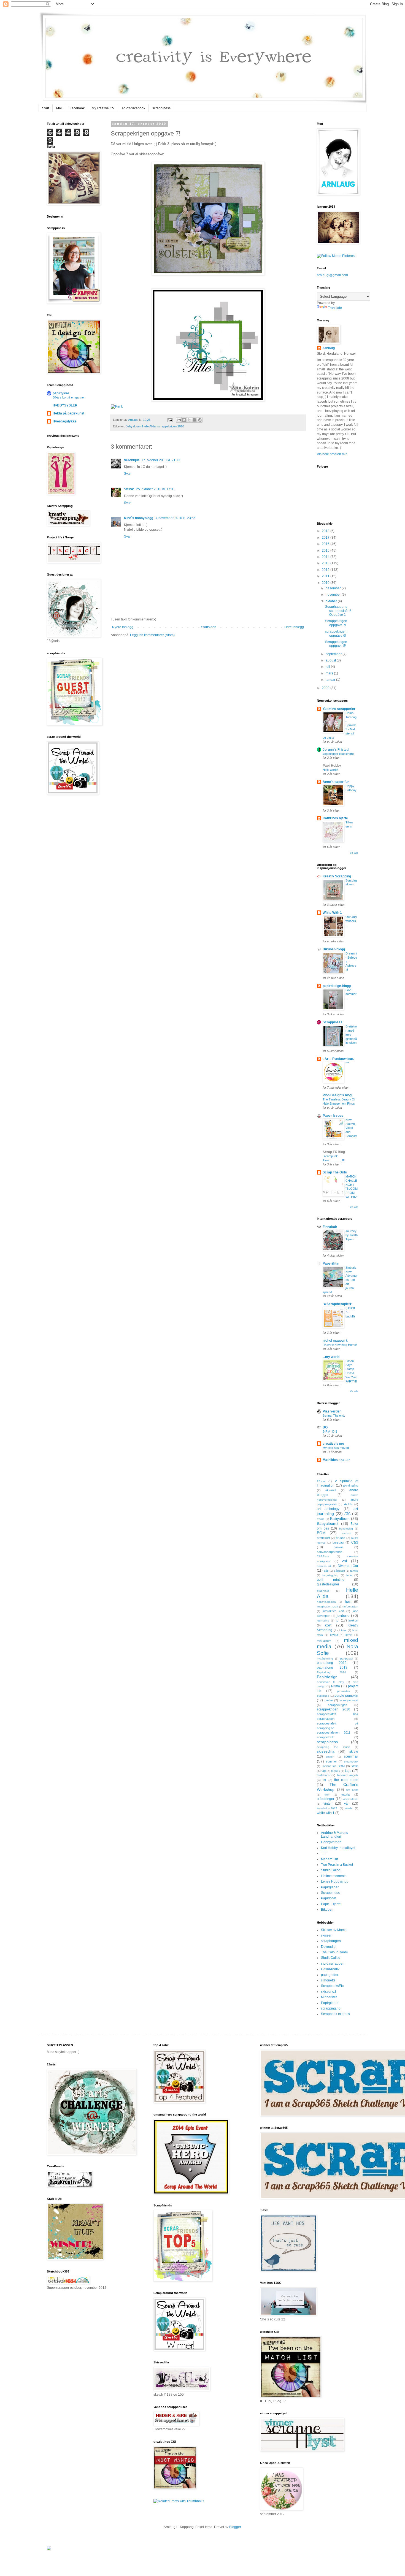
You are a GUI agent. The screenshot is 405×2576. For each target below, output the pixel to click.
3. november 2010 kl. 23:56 (175, 518)
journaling (323, 1621)
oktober (332, 601)
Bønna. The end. (334, 1416)
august (331, 660)
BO (325, 1427)
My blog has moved (336, 1448)
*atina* (129, 489)
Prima (336, 1686)
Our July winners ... (351, 921)
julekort (353, 1620)
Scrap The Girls (335, 1172)
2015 (326, 551)
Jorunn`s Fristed (336, 750)
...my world (331, 1357)
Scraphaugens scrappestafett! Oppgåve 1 (338, 611)
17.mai (321, 1481)
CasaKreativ (330, 1969)
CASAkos (323, 1556)
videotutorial (350, 1799)
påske (329, 1700)
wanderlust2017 (327, 1808)
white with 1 (326, 1813)
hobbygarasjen (326, 1602)
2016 (326, 544)
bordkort (346, 1533)
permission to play (330, 1682)
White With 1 (332, 913)
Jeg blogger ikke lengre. (339, 754)
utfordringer (326, 1799)
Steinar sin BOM (333, 1766)
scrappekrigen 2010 (171, 426)
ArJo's (348, 1504)
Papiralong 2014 (331, 1672)
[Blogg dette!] (184, 420)
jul (338, 1620)
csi (345, 1561)
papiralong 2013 (332, 1667)
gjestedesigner (328, 1584)
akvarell (331, 1490)
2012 (326, 570)
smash (330, 1757)
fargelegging (330, 1575)
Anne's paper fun (336, 782)
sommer (331, 1761)
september (334, 654)
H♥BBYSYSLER (65, 405)
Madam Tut (329, 1859)
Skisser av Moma (334, 1930)
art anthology (328, 1509)
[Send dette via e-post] (179, 420)
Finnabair (330, 1227)
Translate (335, 308)
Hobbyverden (331, 1842)
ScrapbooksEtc (332, 1986)
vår (346, 1804)
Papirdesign (327, 1677)
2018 (326, 531)
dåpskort (339, 1571)
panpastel (347, 1659)
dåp (326, 1571)
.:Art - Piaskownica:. (338, 1059)
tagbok (336, 1771)
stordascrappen (333, 1964)
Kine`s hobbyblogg (139, 518)
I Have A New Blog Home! (340, 1345)
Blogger (235, 2527)
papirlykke (61, 393)
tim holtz (352, 1790)
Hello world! (330, 770)
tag (324, 1771)
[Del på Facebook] (195, 420)
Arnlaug (134, 420)
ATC (348, 1514)
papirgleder (330, 1975)
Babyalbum (133, 426)
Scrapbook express (335, 2014)
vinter (328, 1804)
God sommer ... (351, 994)
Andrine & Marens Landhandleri (334, 1835)
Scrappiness (333, 1022)
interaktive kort (333, 1611)
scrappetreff (325, 1737)
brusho (341, 1538)
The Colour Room (334, 1952)
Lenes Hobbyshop (335, 1881)
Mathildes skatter (336, 1460)
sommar (351, 1756)
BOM (321, 1533)
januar (331, 680)
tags (348, 1771)
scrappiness (161, 108)
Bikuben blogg (334, 949)
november (334, 595)
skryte (354, 1751)
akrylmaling (351, 1485)
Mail (59, 108)
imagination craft (327, 1606)
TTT (324, 1853)
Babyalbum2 (328, 1523)
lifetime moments (334, 1876)
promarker (344, 1691)
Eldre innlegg (294, 627)
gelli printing (331, 1580)
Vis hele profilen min (332, 454)
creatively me (333, 1444)
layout (334, 1635)
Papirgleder (330, 1887)
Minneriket (329, 1997)
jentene (343, 1615)
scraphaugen (331, 1941)
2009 (326, 688)
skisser (326, 1935)
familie (354, 1571)
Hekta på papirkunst (68, 413)
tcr (324, 1780)
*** (347, 1063)
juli (328, 667)
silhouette (328, 1980)
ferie (349, 1575)
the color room (346, 1780)
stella (355, 1766)
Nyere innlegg (123, 627)
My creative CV (103, 108)
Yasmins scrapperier (339, 709)
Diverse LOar (348, 1566)
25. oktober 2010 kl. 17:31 (156, 489)
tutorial (346, 1794)
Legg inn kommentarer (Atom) (152, 635)
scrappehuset (349, 1700)
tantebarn (323, 1775)
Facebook (77, 108)
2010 (326, 583)
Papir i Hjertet (331, 1904)
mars (330, 673)
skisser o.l (328, 1992)
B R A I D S (330, 1431)
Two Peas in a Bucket (337, 1865)
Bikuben (327, 1910)
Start (46, 108)
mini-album (324, 1641)
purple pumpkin (346, 1696)
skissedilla (326, 1751)
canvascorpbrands (330, 1552)
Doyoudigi (329, 1947)
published (323, 1696)
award (321, 1519)
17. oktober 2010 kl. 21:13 (161, 460)
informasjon (351, 1606)
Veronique (132, 460)
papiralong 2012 (332, 1663)
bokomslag (346, 1529)
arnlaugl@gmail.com (332, 275)
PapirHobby (332, 766)
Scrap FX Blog (334, 1152)
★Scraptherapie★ (337, 1304)
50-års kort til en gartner (69, 397)
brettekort (323, 1538)
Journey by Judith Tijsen (352, 1235)
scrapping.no (331, 2008)
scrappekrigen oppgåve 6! (336, 633)
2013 (326, 563)
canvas (339, 1547)
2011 (326, 576)
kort (328, 1625)
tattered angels (348, 1775)
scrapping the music (334, 1747)
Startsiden (209, 627)
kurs (344, 1630)
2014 (326, 557)
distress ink (324, 1566)
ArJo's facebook (133, 108)
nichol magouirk (335, 1341)
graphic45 (323, 1591)
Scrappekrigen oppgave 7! (336, 623)
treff (327, 1795)
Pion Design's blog (337, 1095)
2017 (326, 538)
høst (348, 1602)
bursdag (338, 1542)
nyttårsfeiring (325, 1659)
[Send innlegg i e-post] (170, 420)
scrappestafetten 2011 (334, 1732)
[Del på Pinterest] (200, 420)
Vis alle (354, 853)
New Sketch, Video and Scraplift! (351, 1128)
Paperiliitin (331, 1263)
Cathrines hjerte (335, 818)
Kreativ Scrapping (337, 876)
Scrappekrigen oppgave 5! (336, 644)
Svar (127, 474)
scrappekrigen (337, 1705)
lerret (349, 1635)
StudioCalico (331, 1870)
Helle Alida (149, 426)
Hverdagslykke (65, 421)
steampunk (351, 1762)
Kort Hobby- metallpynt (338, 1848)
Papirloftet (329, 1898)
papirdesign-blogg (337, 986)
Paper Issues (333, 1116)
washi (349, 1808)
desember (334, 588)
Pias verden (332, 1411)
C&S (355, 1542)
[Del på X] (189, 420)
